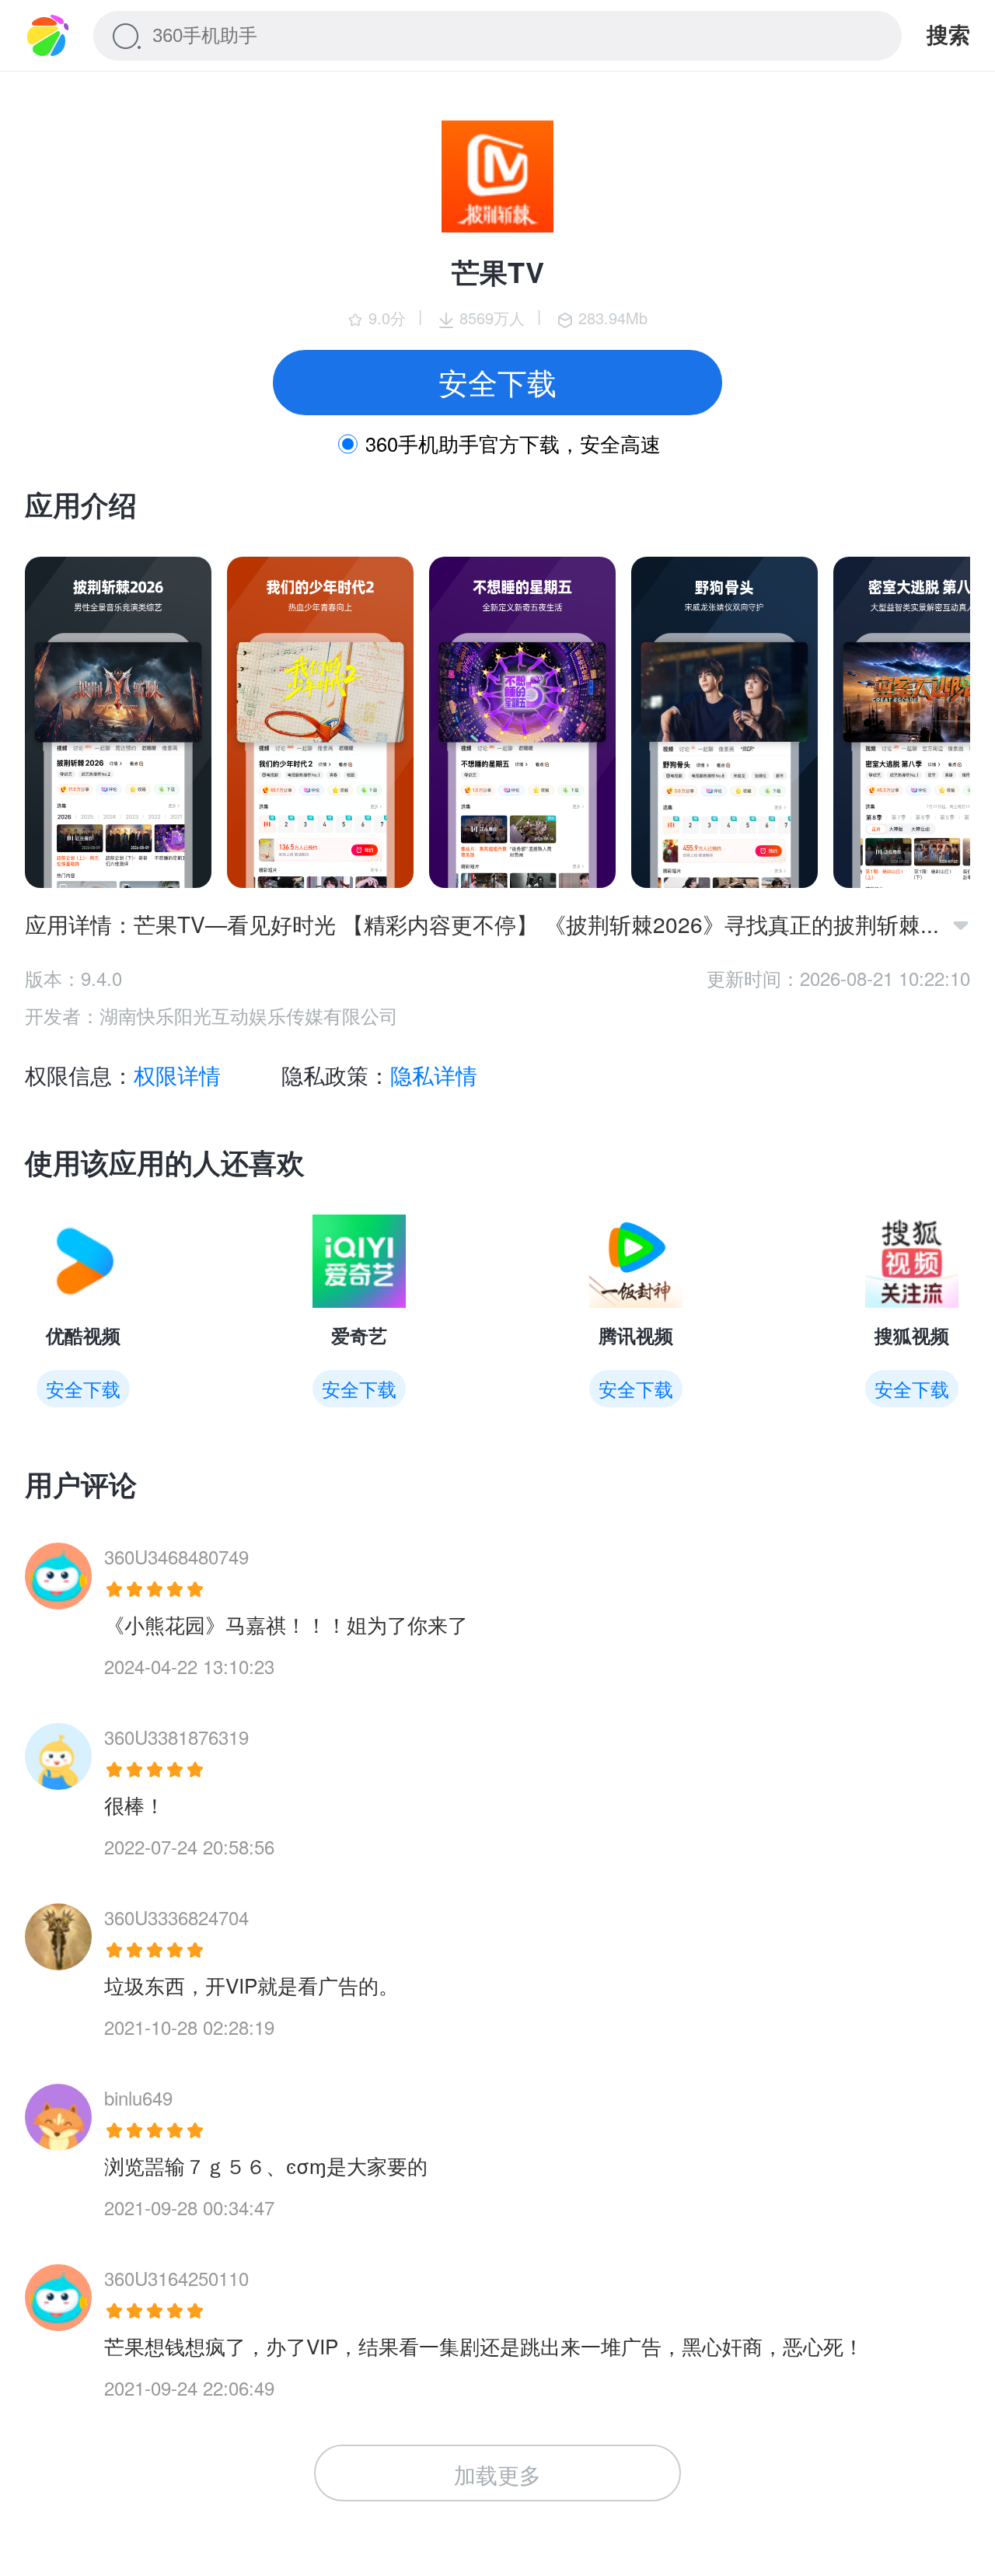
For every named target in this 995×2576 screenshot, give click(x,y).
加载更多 (497, 2474)
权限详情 (177, 1075)
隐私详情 (434, 1075)
